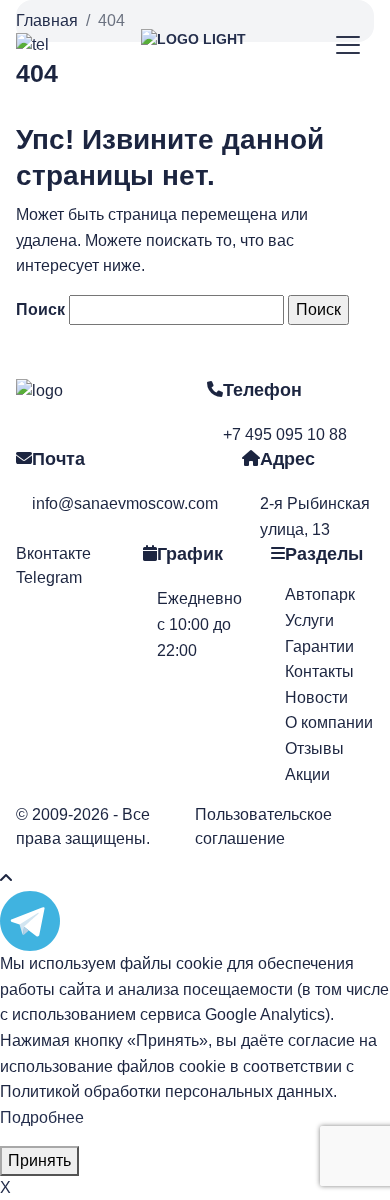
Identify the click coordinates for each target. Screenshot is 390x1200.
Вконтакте (53, 553)
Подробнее (42, 1117)
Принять (39, 1160)
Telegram (49, 577)
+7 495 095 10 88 (285, 434)
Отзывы (314, 748)
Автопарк (320, 594)
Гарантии (319, 646)
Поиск (40, 309)
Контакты (319, 671)
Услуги (309, 620)
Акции (307, 774)
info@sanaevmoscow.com (125, 503)
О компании (329, 722)
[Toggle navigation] (348, 45)
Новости (316, 697)
